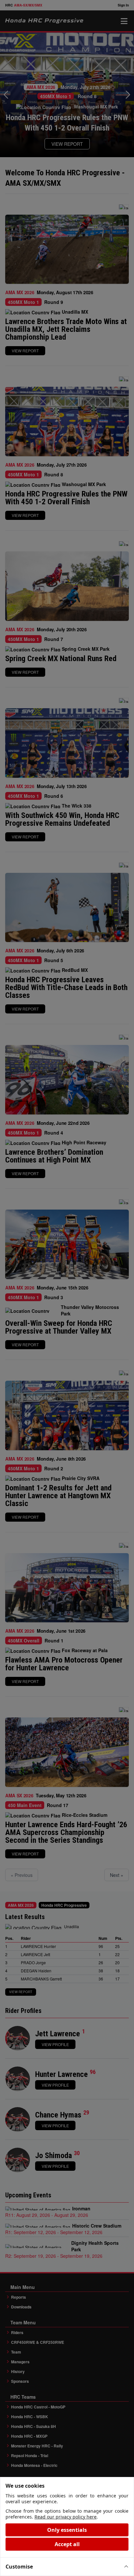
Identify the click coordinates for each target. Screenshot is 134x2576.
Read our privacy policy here (66, 2517)
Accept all (67, 2544)
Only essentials (67, 2530)
